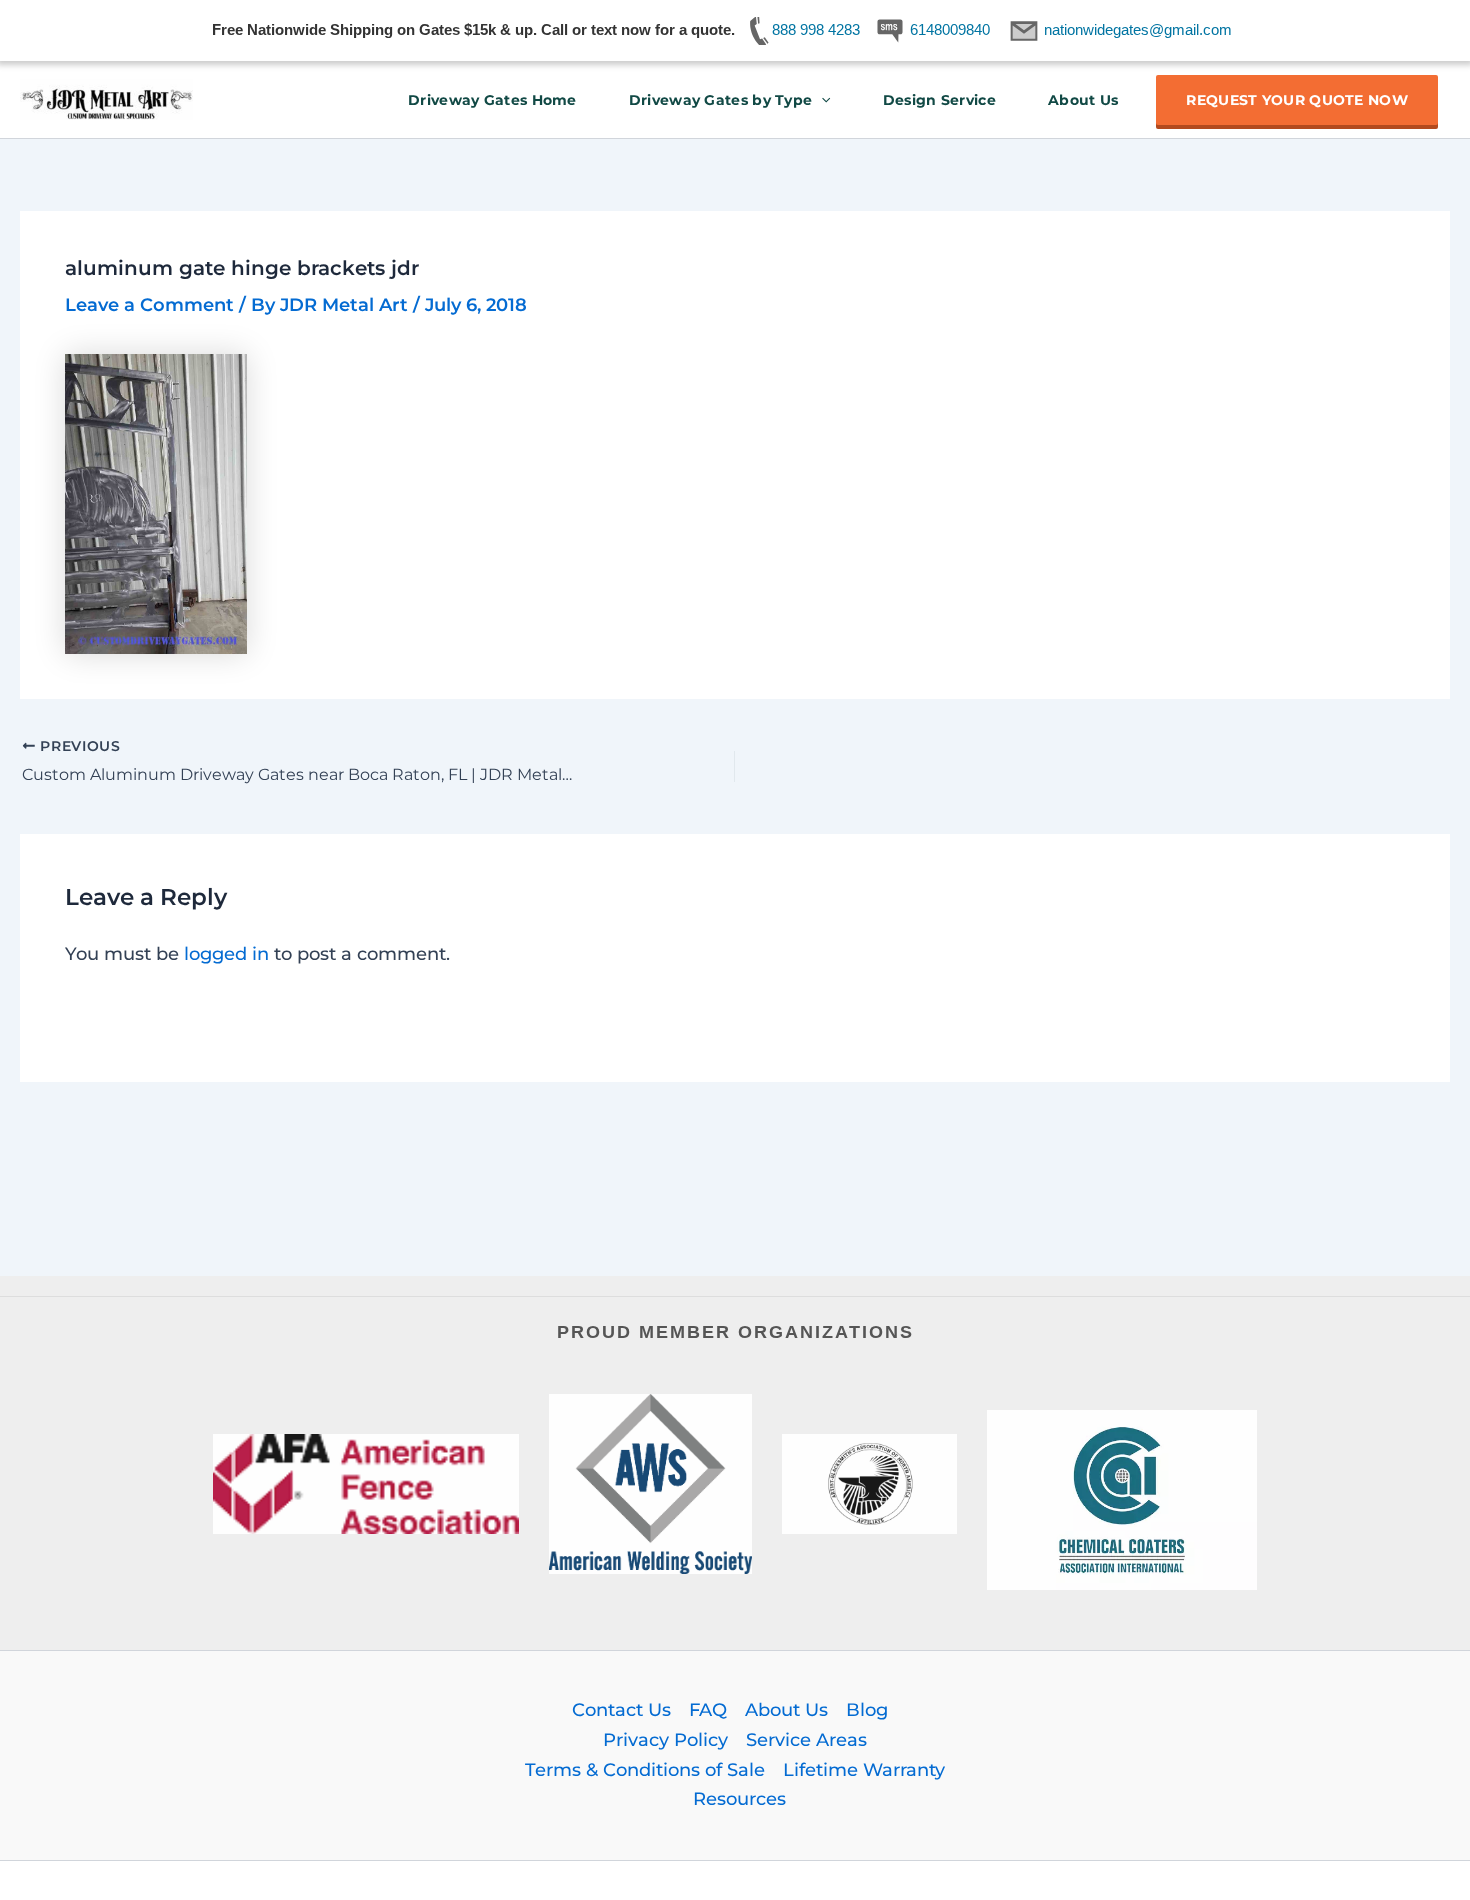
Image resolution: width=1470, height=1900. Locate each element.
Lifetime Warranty (864, 1770)
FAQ (708, 1710)
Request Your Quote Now (1297, 100)
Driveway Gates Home (492, 100)
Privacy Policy (665, 1740)
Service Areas (806, 1740)
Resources (739, 1799)
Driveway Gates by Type (721, 100)
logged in (226, 954)
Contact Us (621, 1710)
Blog (867, 1710)
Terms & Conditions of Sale (645, 1770)
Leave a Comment (149, 305)
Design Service (939, 100)
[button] (821, 100)
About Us (1083, 100)
